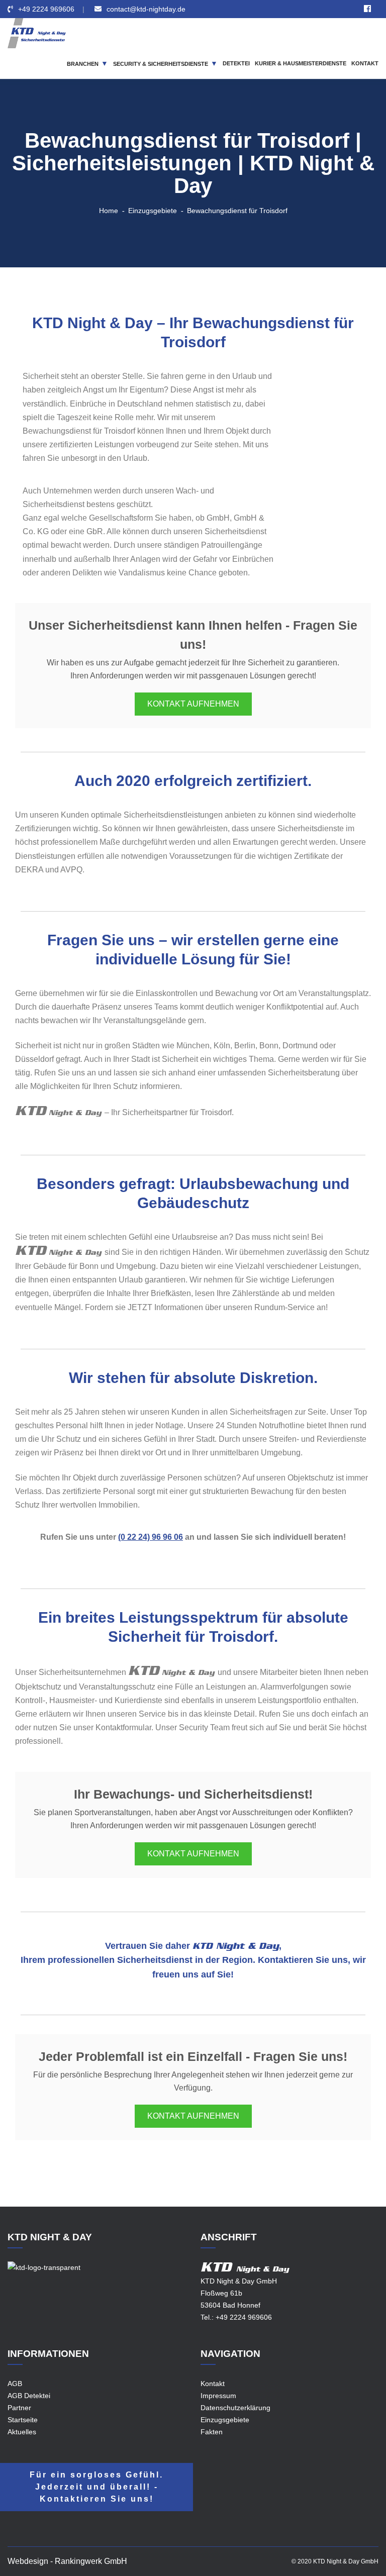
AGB (15, 2384)
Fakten (212, 2432)
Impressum (218, 2396)
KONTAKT (365, 63)
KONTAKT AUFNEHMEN (193, 704)
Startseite (23, 2420)
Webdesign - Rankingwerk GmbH (67, 2561)
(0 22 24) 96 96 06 (151, 1537)
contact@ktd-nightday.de (146, 9)
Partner (19, 2408)
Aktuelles (22, 2432)
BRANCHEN (83, 64)
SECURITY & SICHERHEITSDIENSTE (161, 64)
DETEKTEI (236, 63)
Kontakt (213, 2384)
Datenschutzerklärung (235, 2408)
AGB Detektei (29, 2396)
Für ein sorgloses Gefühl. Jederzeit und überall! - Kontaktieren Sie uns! (96, 2487)
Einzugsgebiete (153, 211)
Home (109, 211)
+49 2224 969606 (46, 9)
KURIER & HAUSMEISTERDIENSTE (301, 63)
